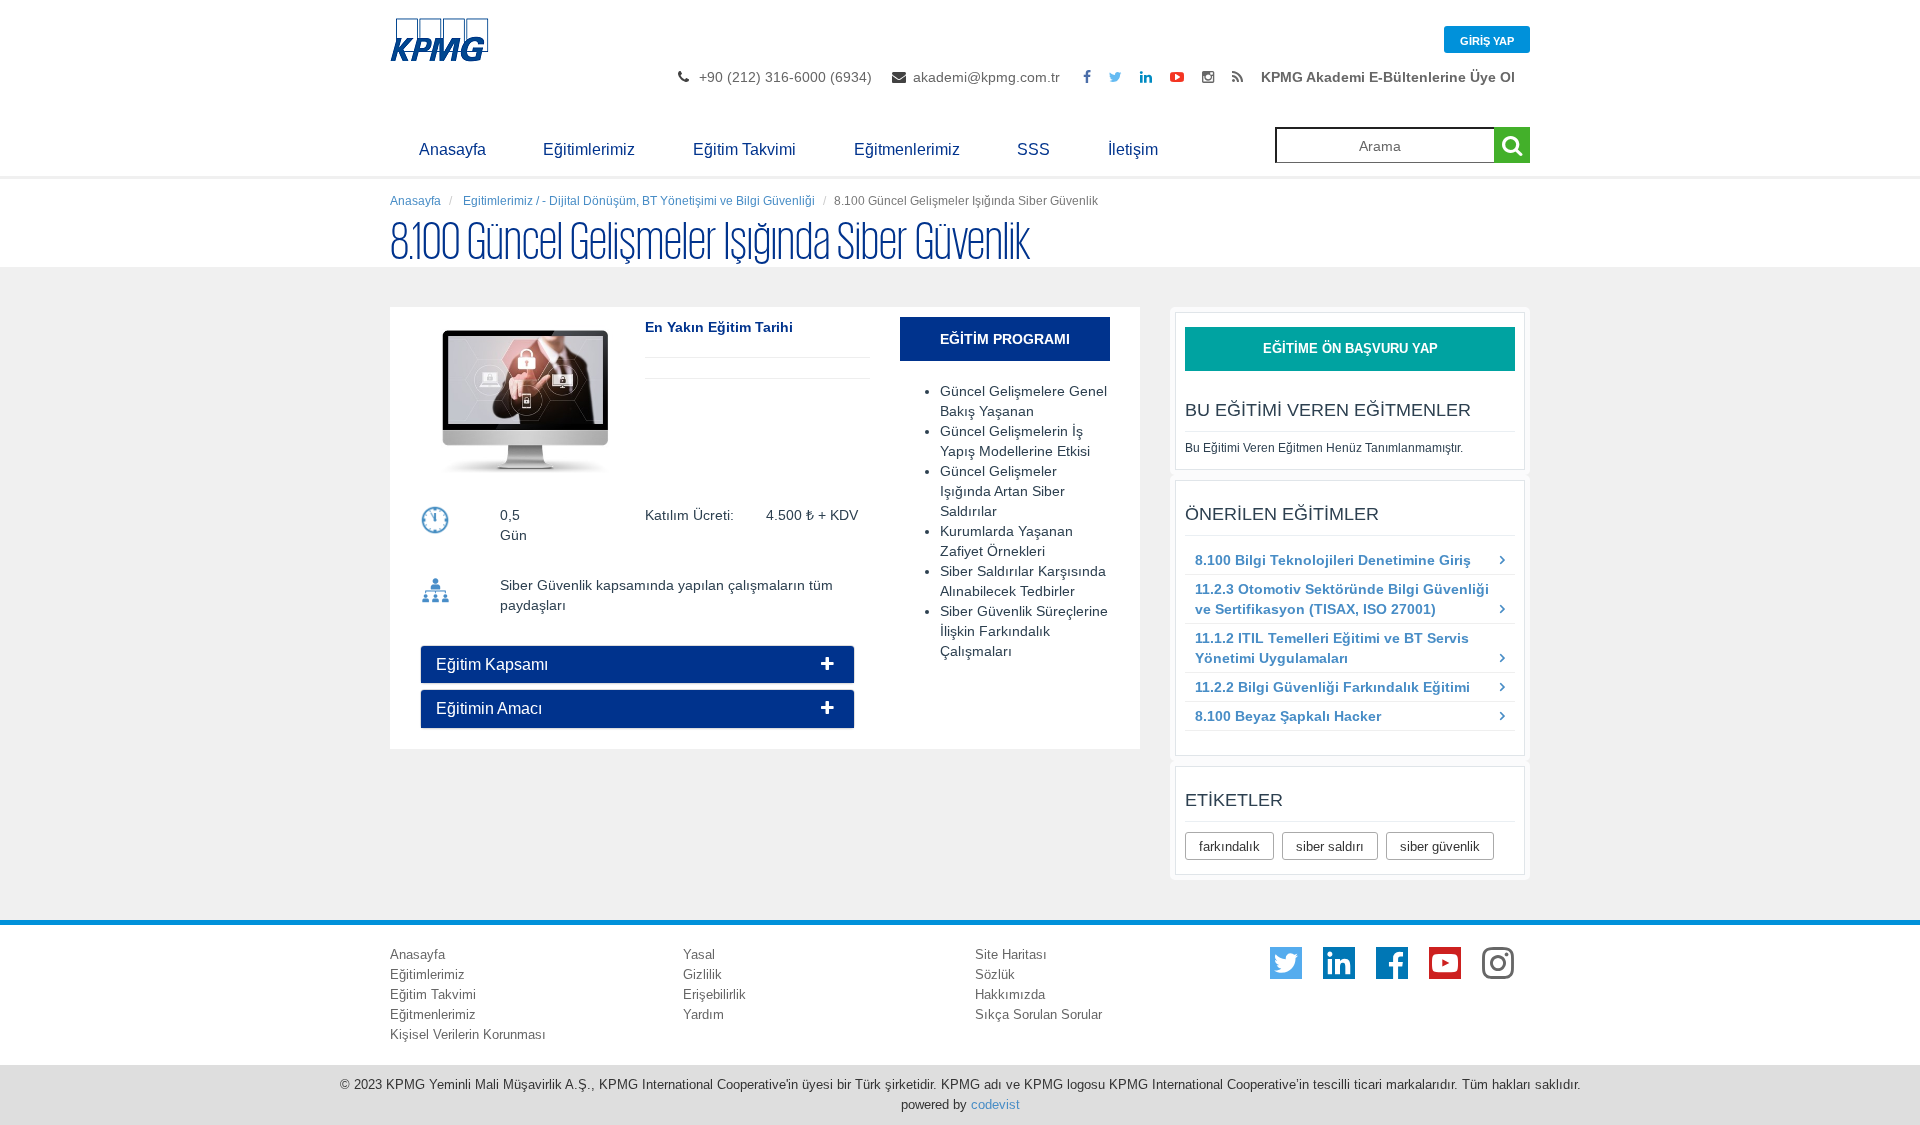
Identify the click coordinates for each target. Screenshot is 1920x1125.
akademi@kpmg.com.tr (986, 77)
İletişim (1133, 149)
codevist (995, 1104)
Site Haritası (1011, 954)
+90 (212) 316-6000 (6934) (785, 77)
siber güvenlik (1440, 846)
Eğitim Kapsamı (492, 664)
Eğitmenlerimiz (907, 149)
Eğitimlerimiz (589, 149)
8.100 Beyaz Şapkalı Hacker (1288, 716)
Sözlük (995, 974)
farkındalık (1229, 846)
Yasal (699, 954)
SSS (1033, 149)
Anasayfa (452, 149)
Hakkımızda (1010, 994)
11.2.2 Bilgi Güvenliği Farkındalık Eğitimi (1332, 687)
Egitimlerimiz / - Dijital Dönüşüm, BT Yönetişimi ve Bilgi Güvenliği (637, 201)
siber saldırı (1330, 846)
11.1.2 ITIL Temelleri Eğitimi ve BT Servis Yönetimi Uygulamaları (1332, 648)
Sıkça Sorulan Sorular (1038, 1014)
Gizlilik (702, 974)
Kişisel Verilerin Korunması (468, 1034)
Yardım (703, 1014)
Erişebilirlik (714, 994)
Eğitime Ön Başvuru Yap (1350, 348)
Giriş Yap (1487, 41)
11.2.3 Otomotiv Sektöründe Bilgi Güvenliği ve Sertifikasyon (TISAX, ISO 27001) (1342, 599)
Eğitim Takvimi (744, 149)
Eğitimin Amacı (489, 708)
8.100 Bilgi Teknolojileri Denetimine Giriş (1333, 560)
